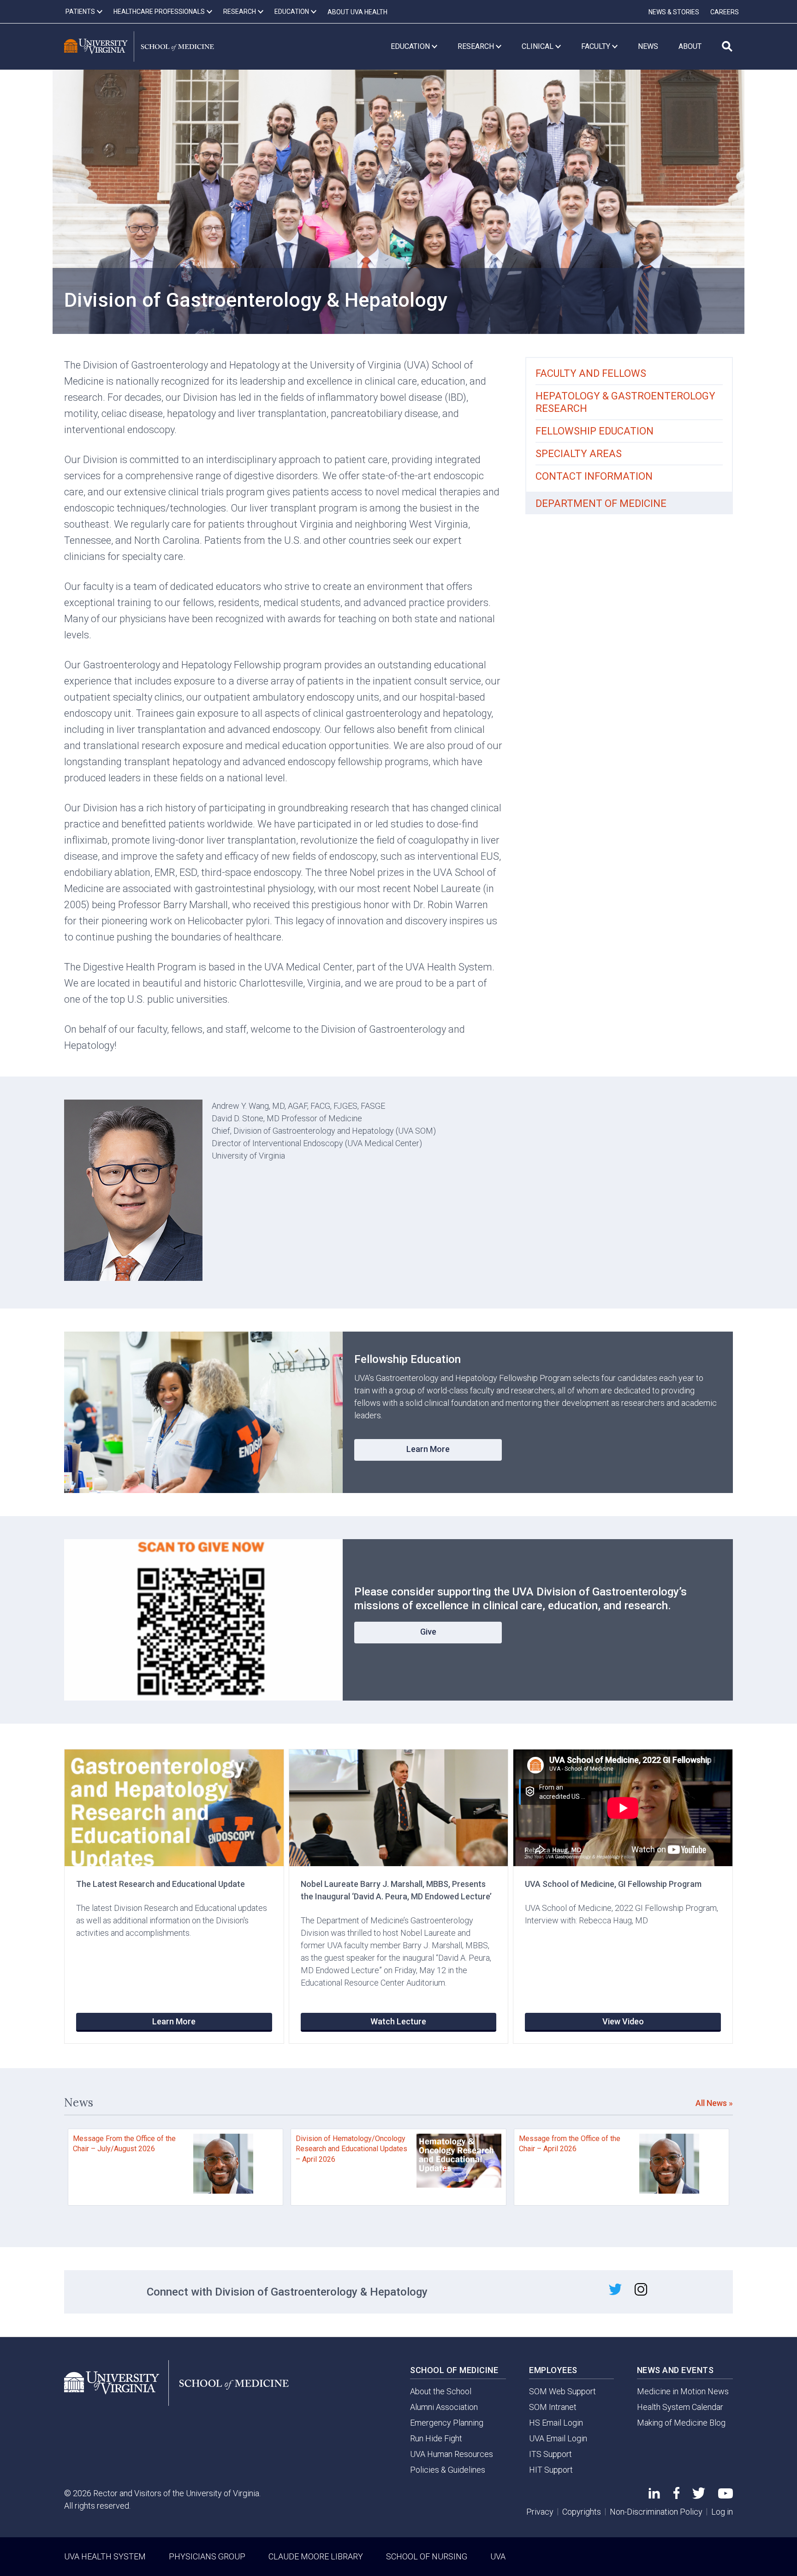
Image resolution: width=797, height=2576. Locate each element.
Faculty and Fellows (591, 373)
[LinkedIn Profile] (654, 2496)
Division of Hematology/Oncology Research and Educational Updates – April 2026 (351, 2149)
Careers (725, 12)
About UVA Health (357, 12)
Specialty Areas (579, 454)
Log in (722, 2512)
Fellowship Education (595, 431)
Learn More (428, 1449)
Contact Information (594, 476)
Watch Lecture (398, 2021)
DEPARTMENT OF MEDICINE (601, 503)
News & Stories (674, 12)
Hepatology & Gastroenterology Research (625, 402)
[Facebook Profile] (676, 2496)
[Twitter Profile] (699, 2496)
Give (428, 1632)
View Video (623, 2021)
